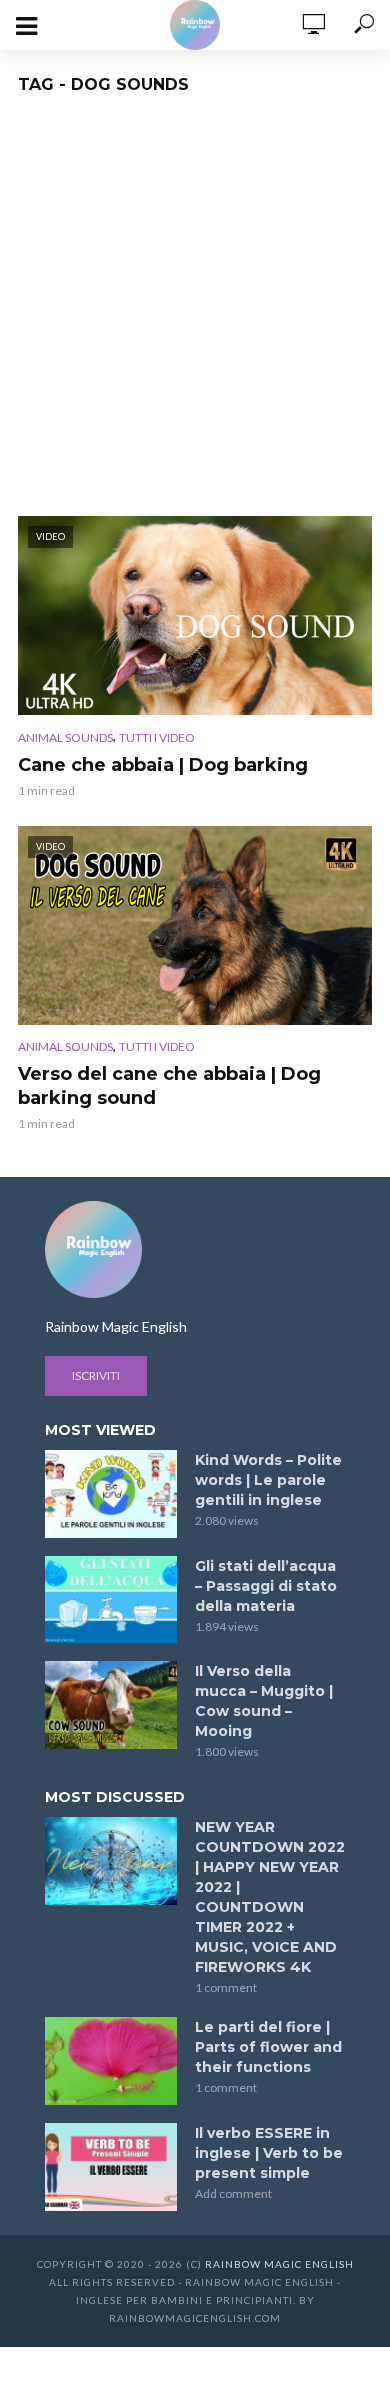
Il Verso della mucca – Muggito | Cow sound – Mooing (264, 1701)
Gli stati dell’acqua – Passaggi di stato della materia (266, 1586)
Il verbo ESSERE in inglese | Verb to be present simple (269, 2153)
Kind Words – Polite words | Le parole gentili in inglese (268, 1480)
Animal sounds (65, 737)
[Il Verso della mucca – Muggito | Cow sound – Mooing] (111, 1705)
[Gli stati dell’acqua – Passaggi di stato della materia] (111, 1600)
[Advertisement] (195, 311)
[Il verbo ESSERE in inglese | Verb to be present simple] (111, 2167)
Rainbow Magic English (279, 2264)
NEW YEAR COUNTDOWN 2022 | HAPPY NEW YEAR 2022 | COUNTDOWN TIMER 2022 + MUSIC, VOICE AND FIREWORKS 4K (270, 1897)
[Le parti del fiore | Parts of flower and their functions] (111, 2061)
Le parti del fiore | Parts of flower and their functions (268, 2047)
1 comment (226, 1987)
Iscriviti (96, 1375)
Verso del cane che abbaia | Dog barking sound (169, 1086)
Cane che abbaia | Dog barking (163, 765)
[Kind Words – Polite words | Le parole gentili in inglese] (111, 1494)
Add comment (233, 2193)
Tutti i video (157, 737)
